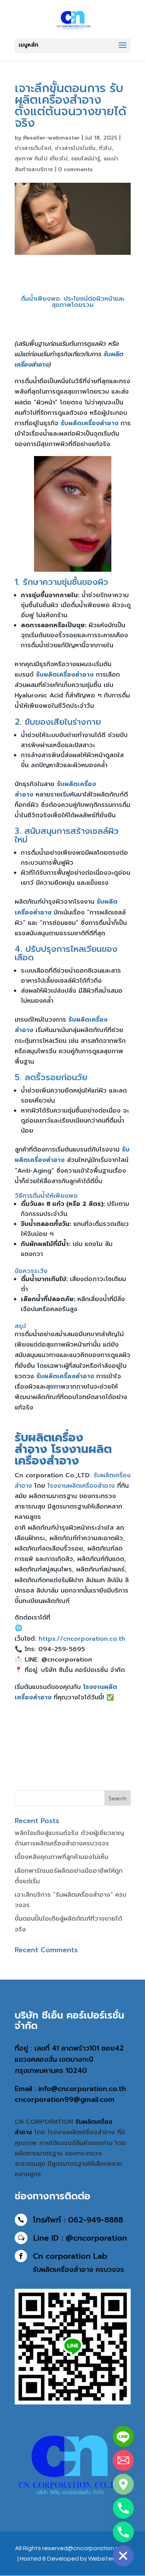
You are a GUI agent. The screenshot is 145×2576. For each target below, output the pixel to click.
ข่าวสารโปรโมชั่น (75, 148)
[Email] (123, 2460)
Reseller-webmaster (51, 138)
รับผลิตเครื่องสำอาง (49, 1443)
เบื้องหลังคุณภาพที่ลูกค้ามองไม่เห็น (61, 1857)
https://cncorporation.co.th (82, 1639)
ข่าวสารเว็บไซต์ (33, 148)
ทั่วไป (105, 148)
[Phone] (123, 2508)
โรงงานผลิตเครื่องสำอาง (63, 1455)
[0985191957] (123, 2532)
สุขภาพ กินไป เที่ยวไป (41, 159)
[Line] (123, 2436)
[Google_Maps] (123, 2484)
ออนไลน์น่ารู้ (86, 159)
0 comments (75, 169)
